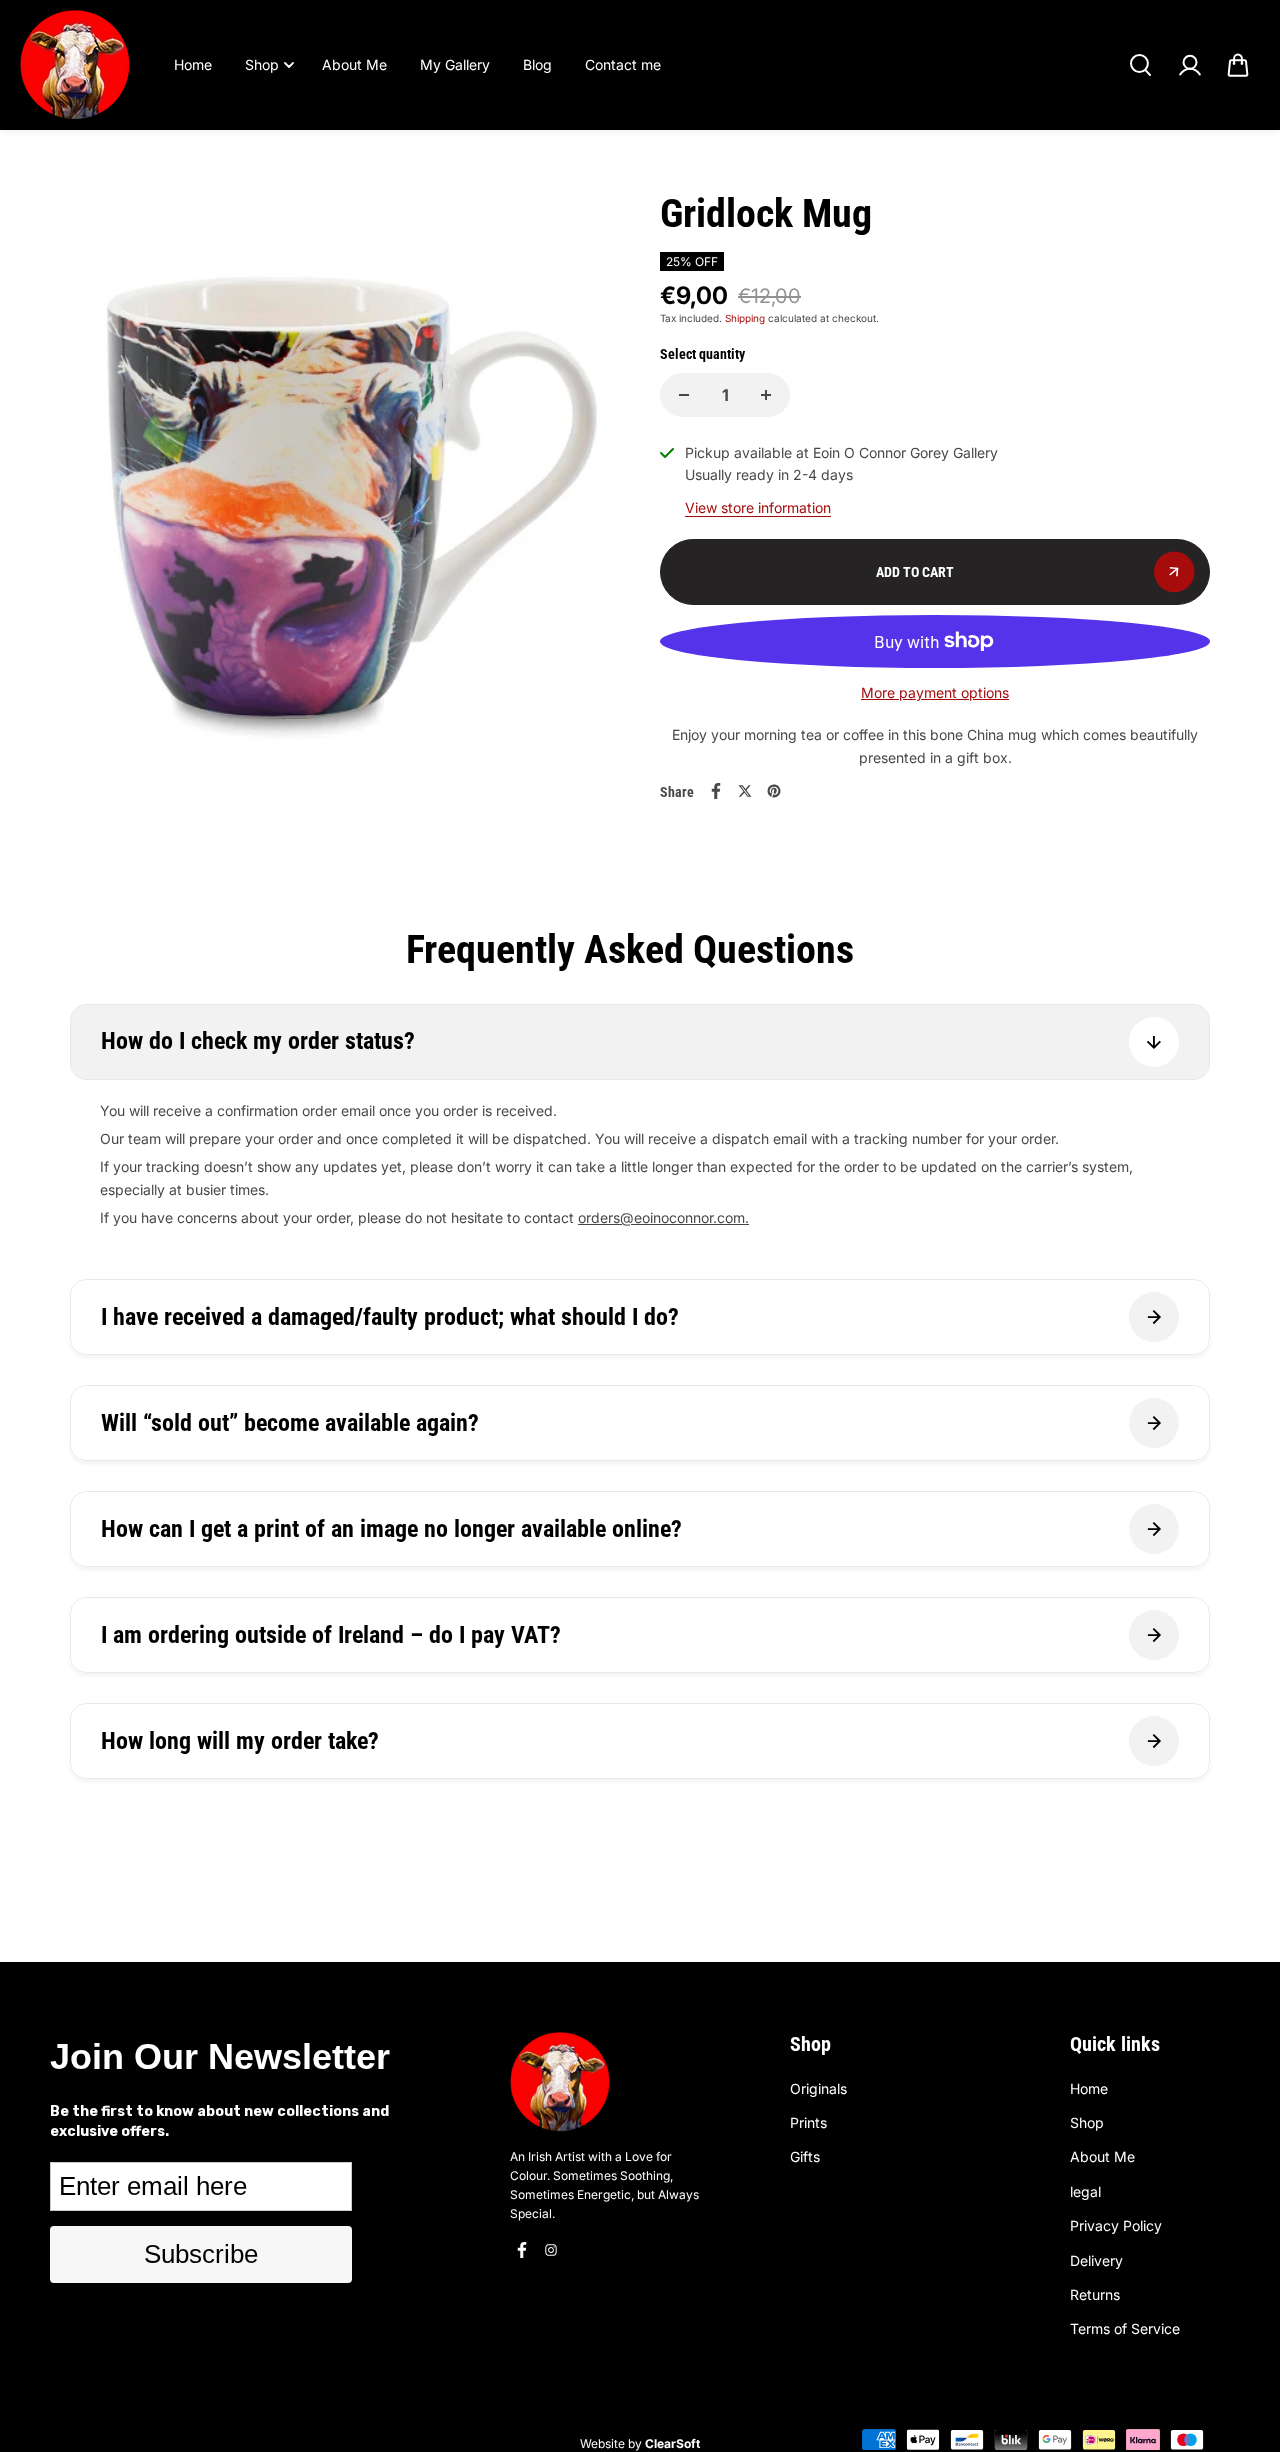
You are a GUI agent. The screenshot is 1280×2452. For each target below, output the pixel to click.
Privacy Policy (1116, 2225)
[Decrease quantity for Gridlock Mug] (684, 395)
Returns (1095, 2294)
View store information (758, 507)
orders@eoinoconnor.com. (663, 1217)
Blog (537, 64)
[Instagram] (551, 2250)
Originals (818, 2088)
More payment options (935, 692)
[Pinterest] (774, 791)
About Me (354, 64)
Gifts (805, 2156)
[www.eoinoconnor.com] (75, 65)
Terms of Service (1125, 2328)
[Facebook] (716, 791)
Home (193, 64)
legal (1085, 2191)
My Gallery (455, 64)
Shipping (745, 318)
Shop (262, 64)
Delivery (1096, 2260)
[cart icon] (1238, 65)
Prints (808, 2122)
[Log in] (1189, 65)
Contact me (623, 64)
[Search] (1140, 65)
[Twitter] (745, 791)
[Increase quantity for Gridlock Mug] (766, 395)
